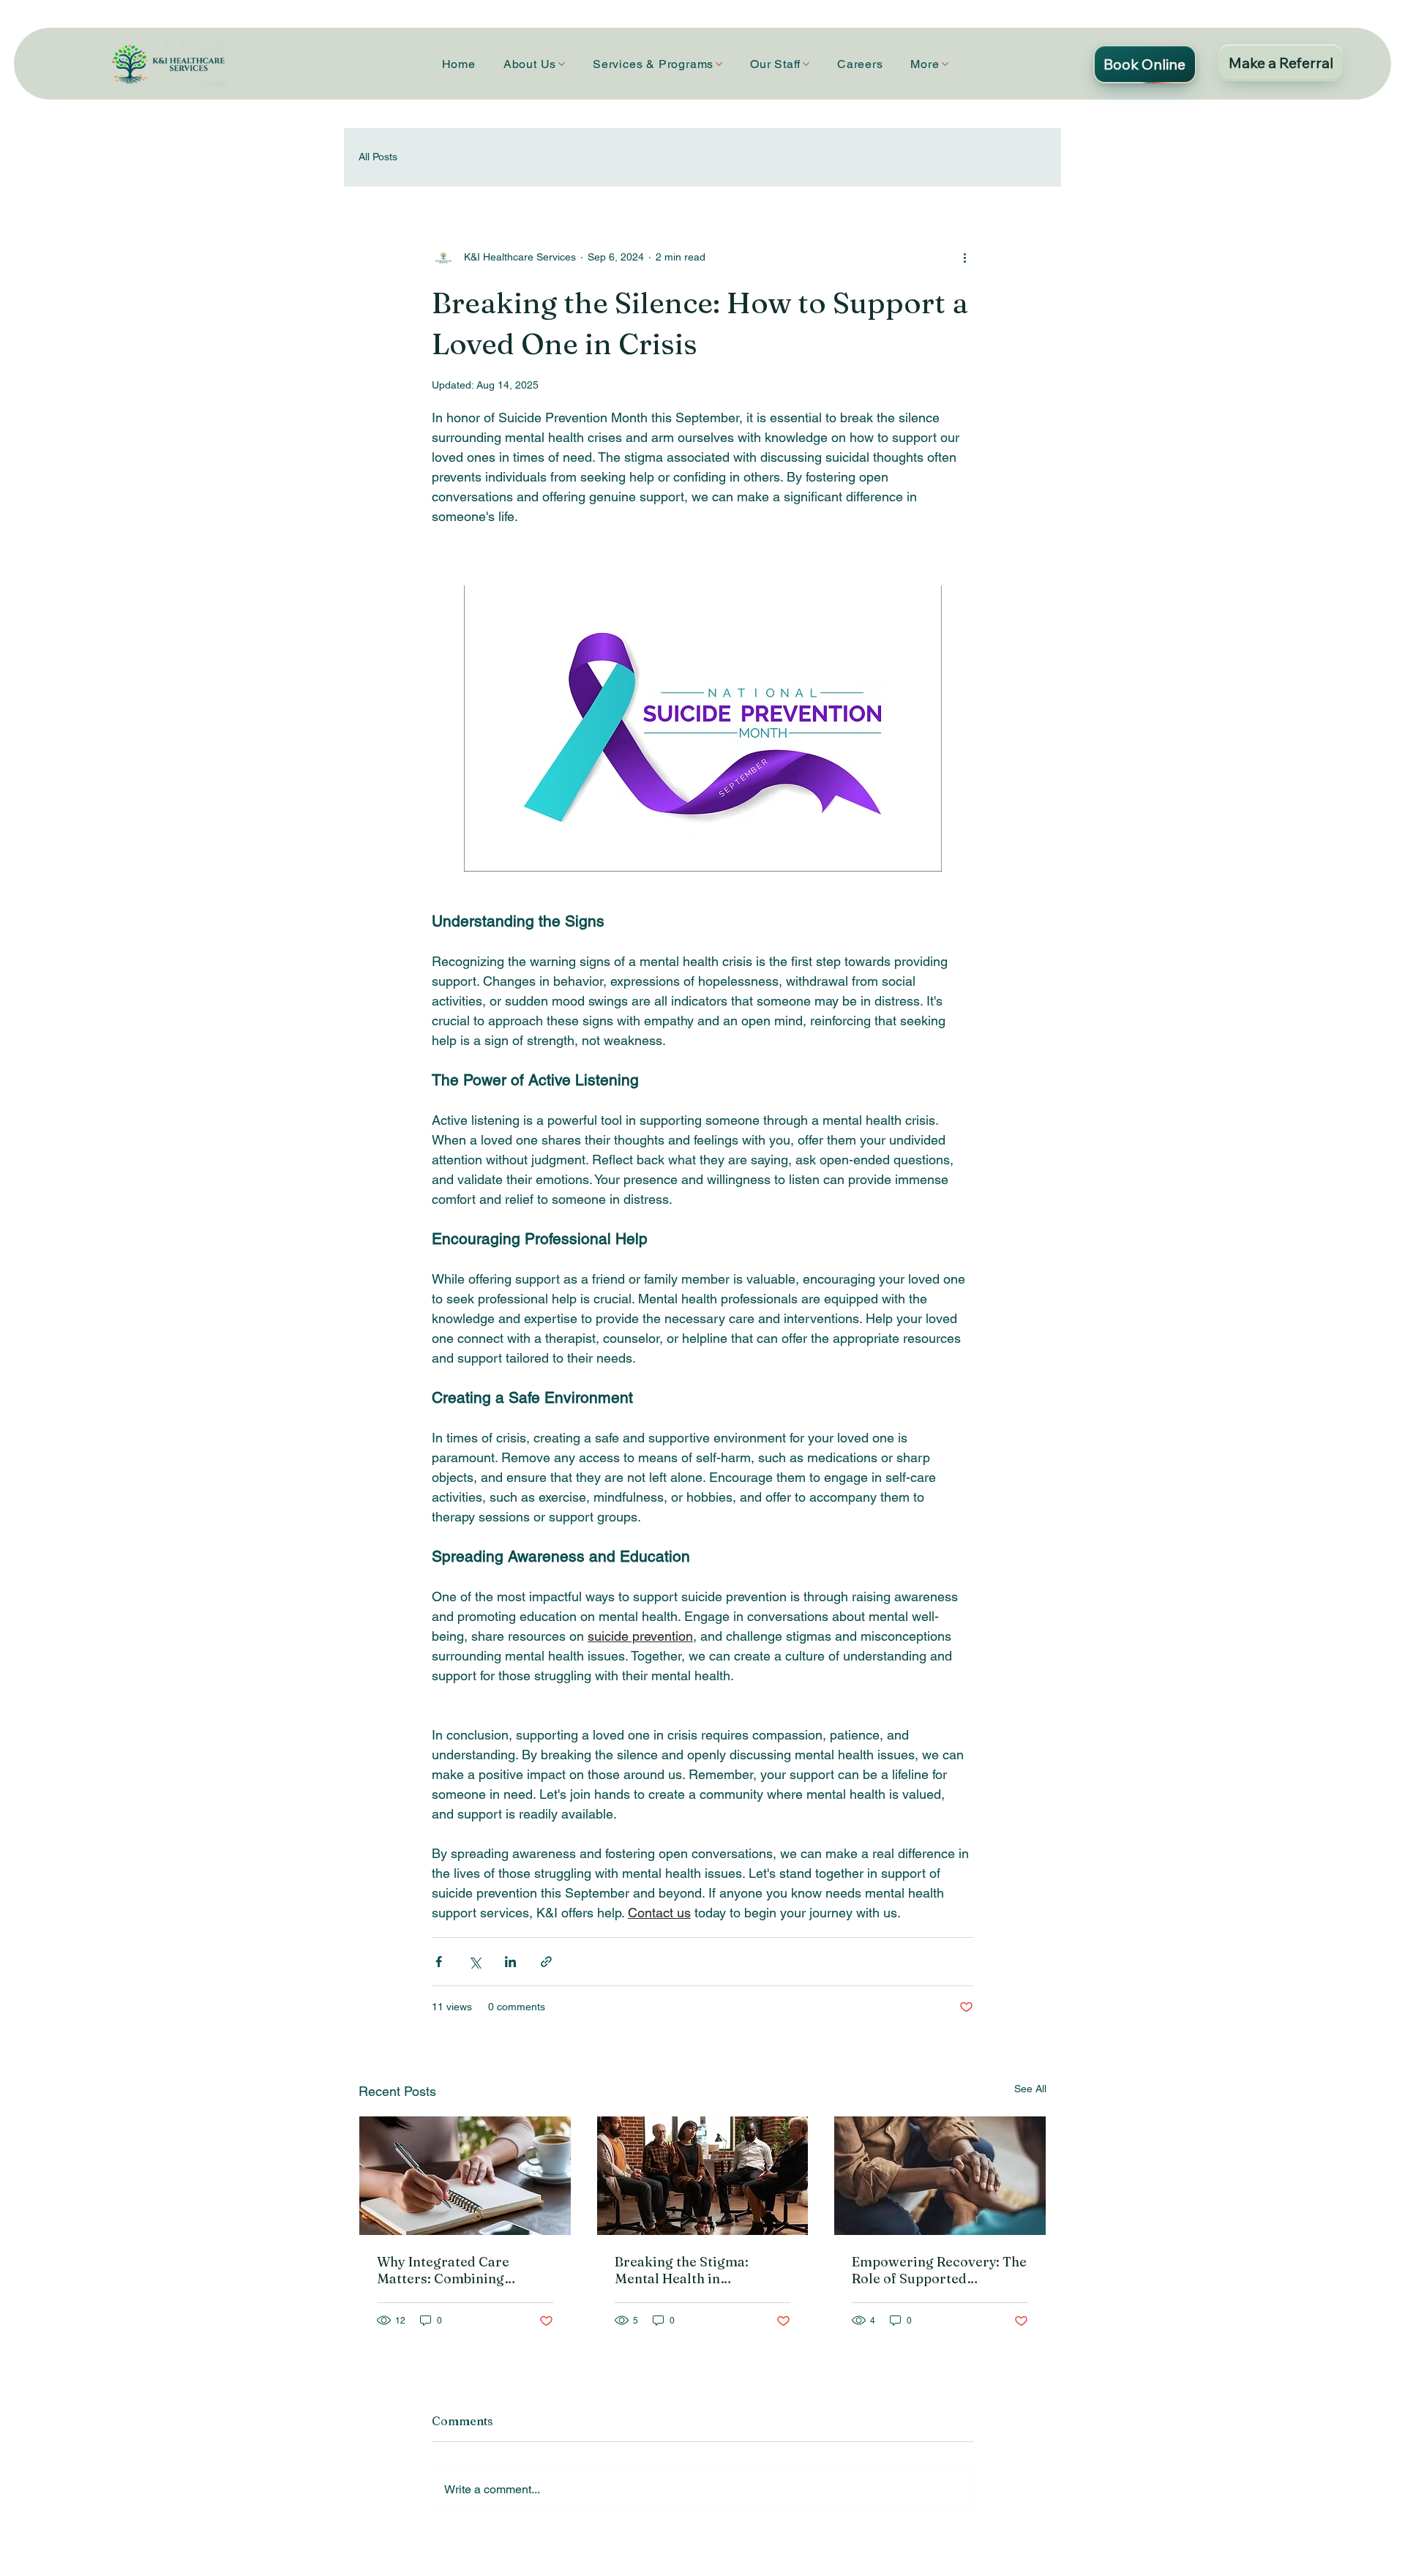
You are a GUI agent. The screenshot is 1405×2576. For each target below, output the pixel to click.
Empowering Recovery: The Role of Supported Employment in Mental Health (939, 2270)
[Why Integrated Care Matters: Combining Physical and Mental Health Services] (465, 2176)
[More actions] (964, 258)
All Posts (378, 157)
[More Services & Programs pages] (719, 64)
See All (1030, 2089)
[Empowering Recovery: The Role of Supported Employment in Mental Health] (940, 2176)
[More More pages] (945, 64)
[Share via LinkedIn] (510, 1962)
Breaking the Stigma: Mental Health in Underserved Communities (701, 2270)
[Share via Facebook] (439, 1962)
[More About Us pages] (562, 64)
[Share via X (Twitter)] (475, 1962)
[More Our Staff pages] (806, 64)
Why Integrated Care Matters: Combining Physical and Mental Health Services (464, 2270)
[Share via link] (546, 1962)
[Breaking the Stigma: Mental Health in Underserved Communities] (703, 2176)
